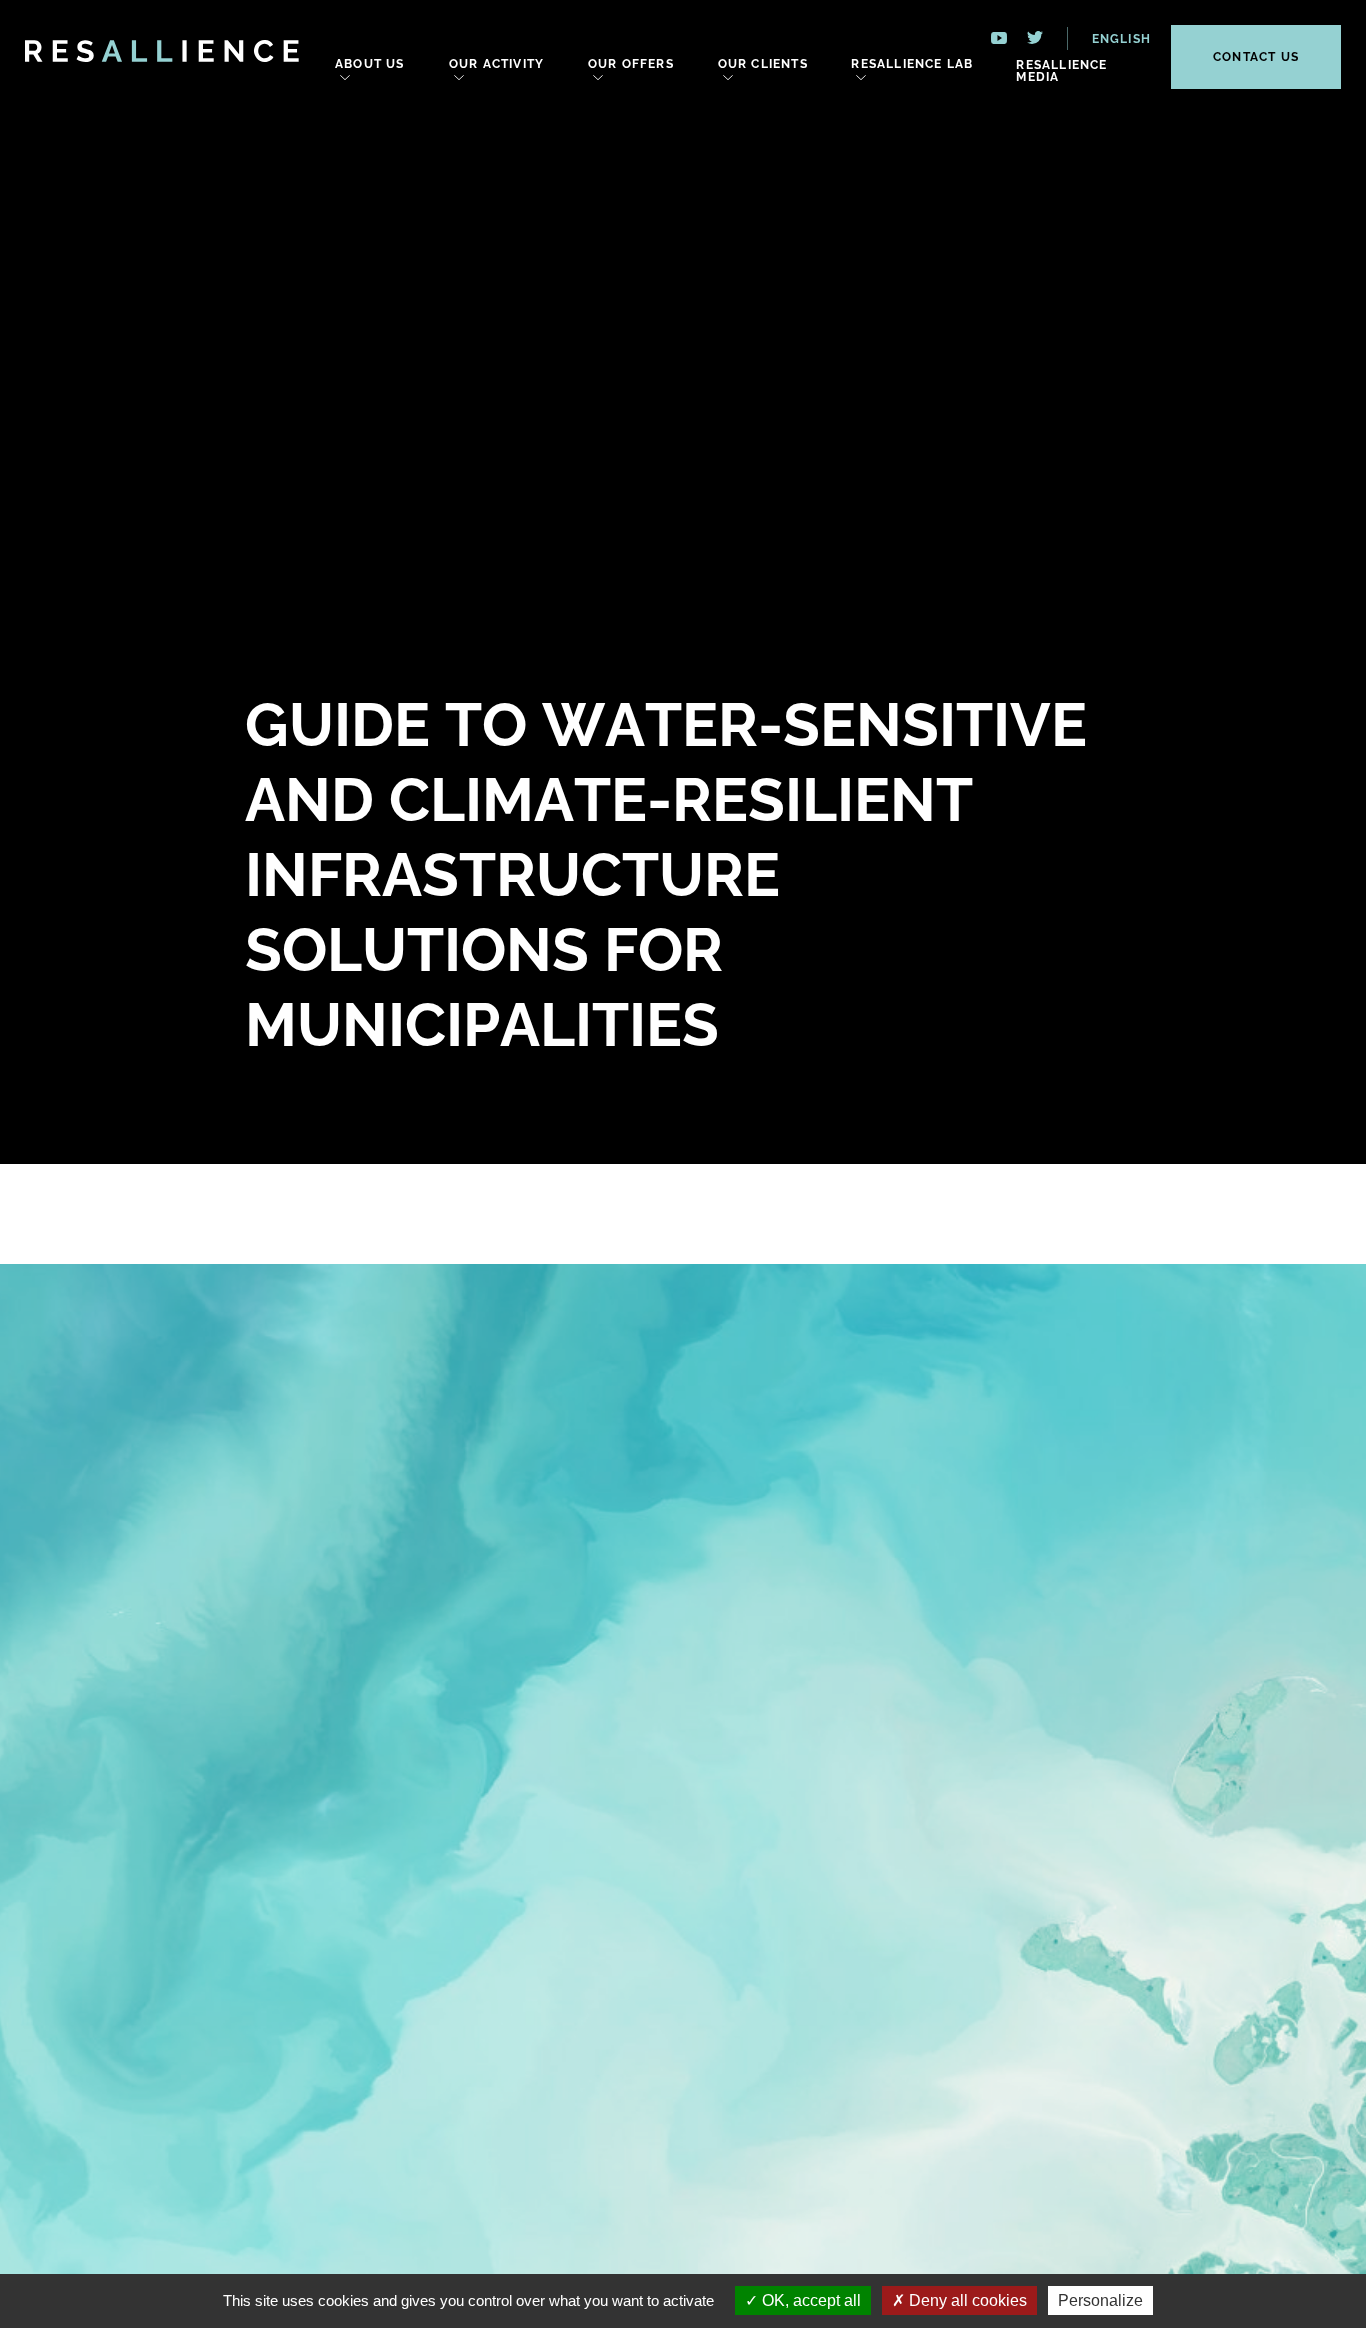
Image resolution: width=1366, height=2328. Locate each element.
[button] (1109, 38)
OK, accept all (809, 2300)
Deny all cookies (966, 2300)
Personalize (1100, 2300)
